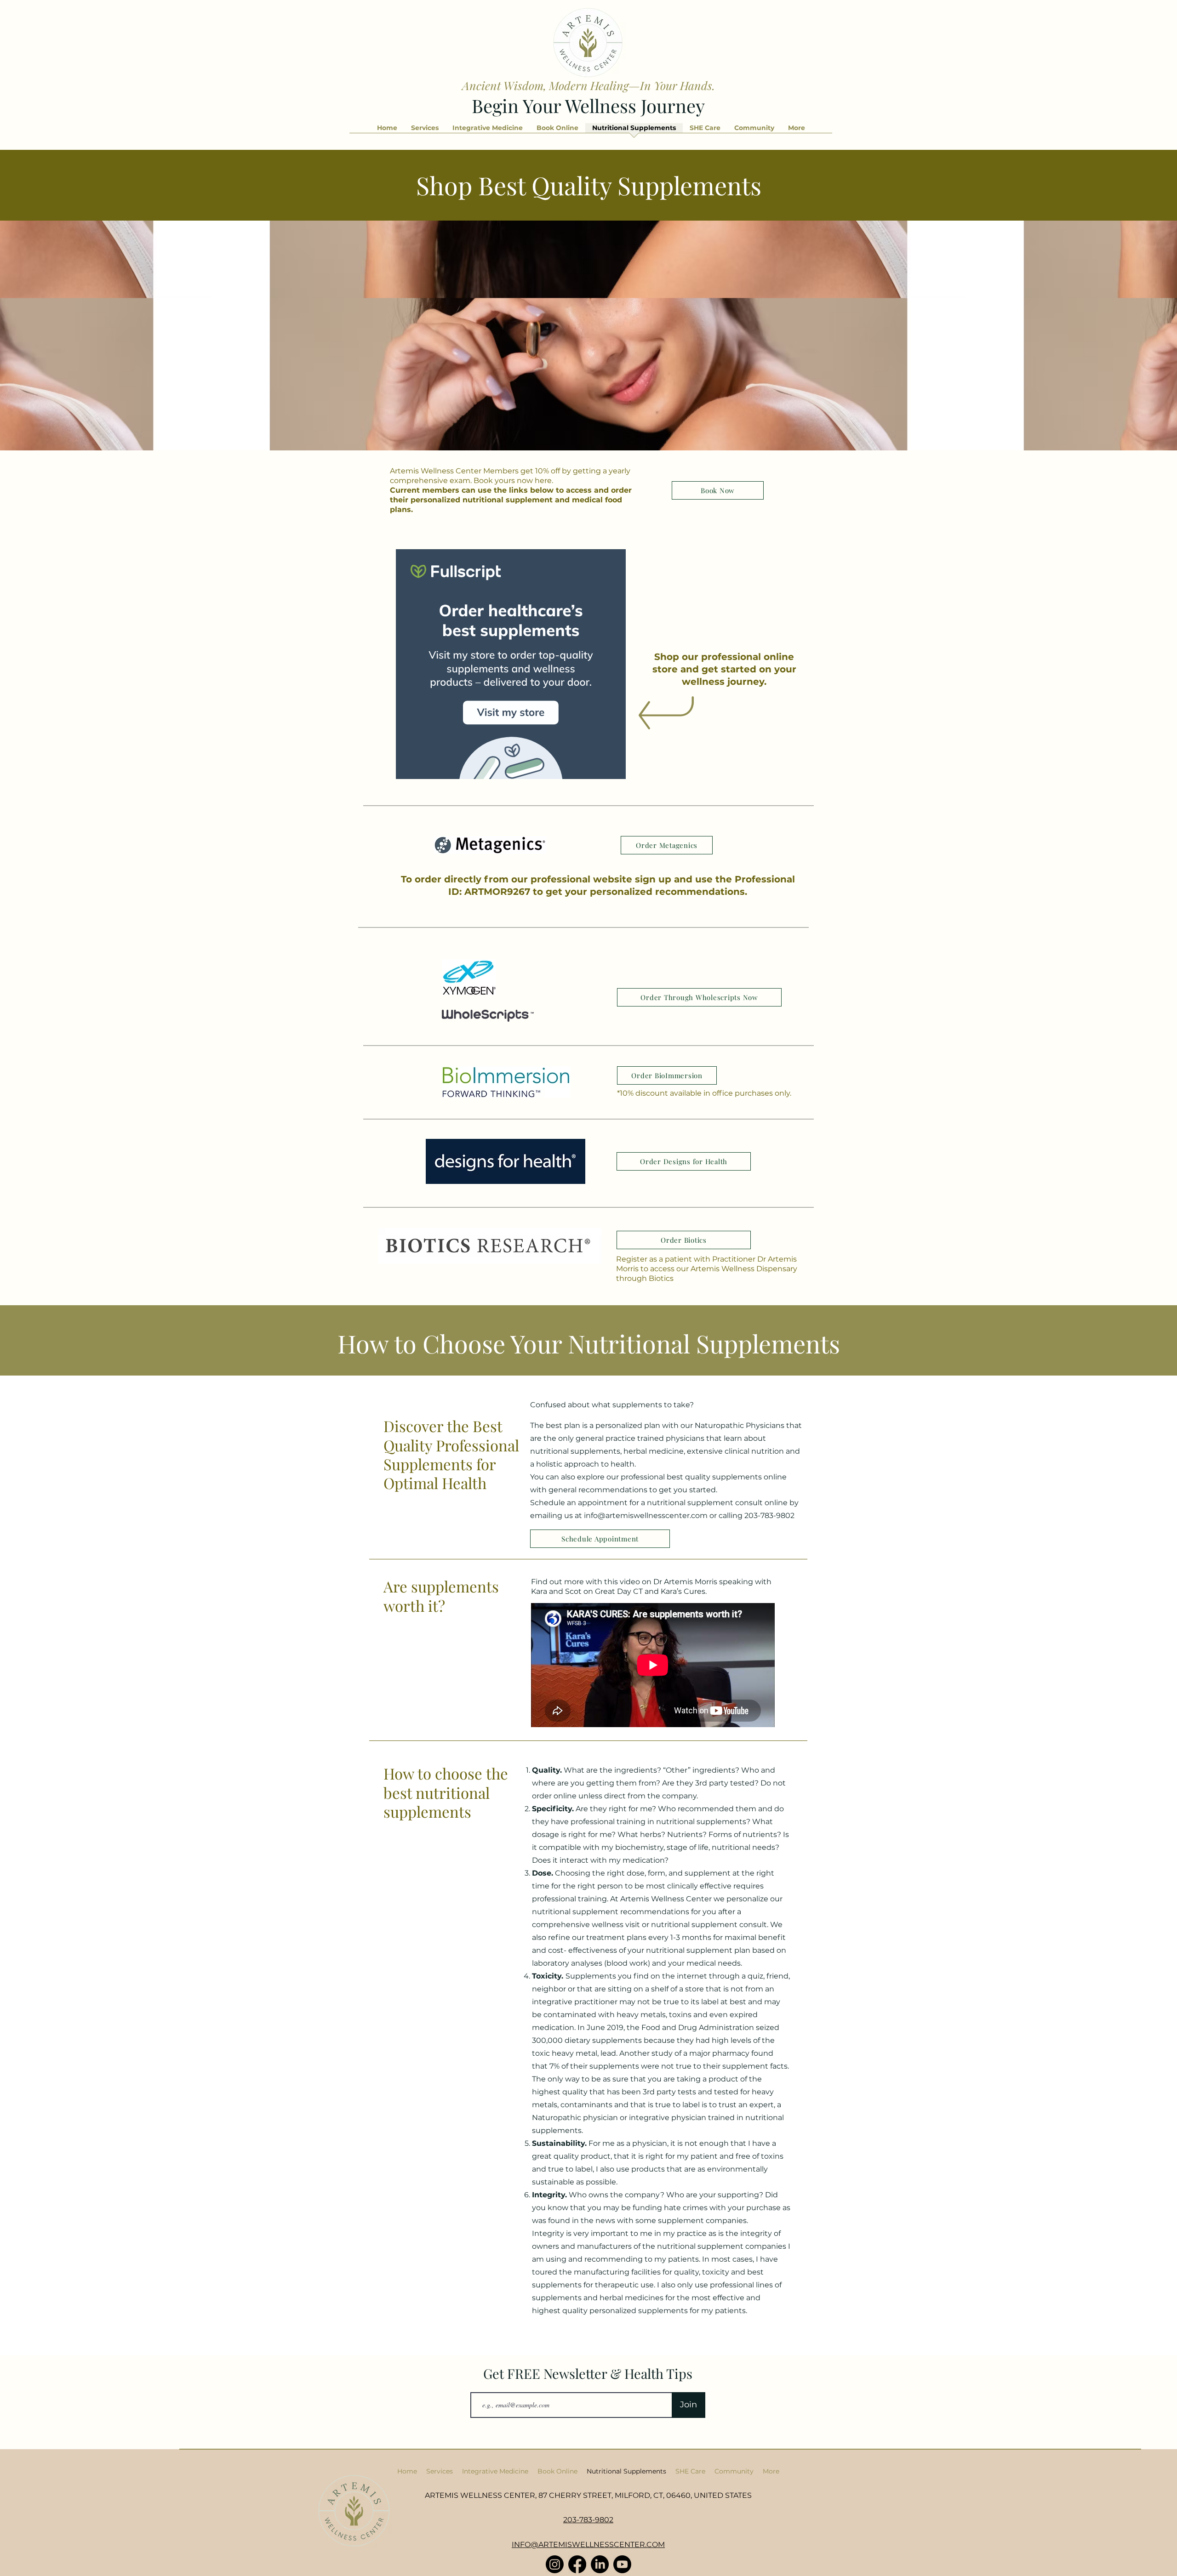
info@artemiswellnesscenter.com (646, 1515)
